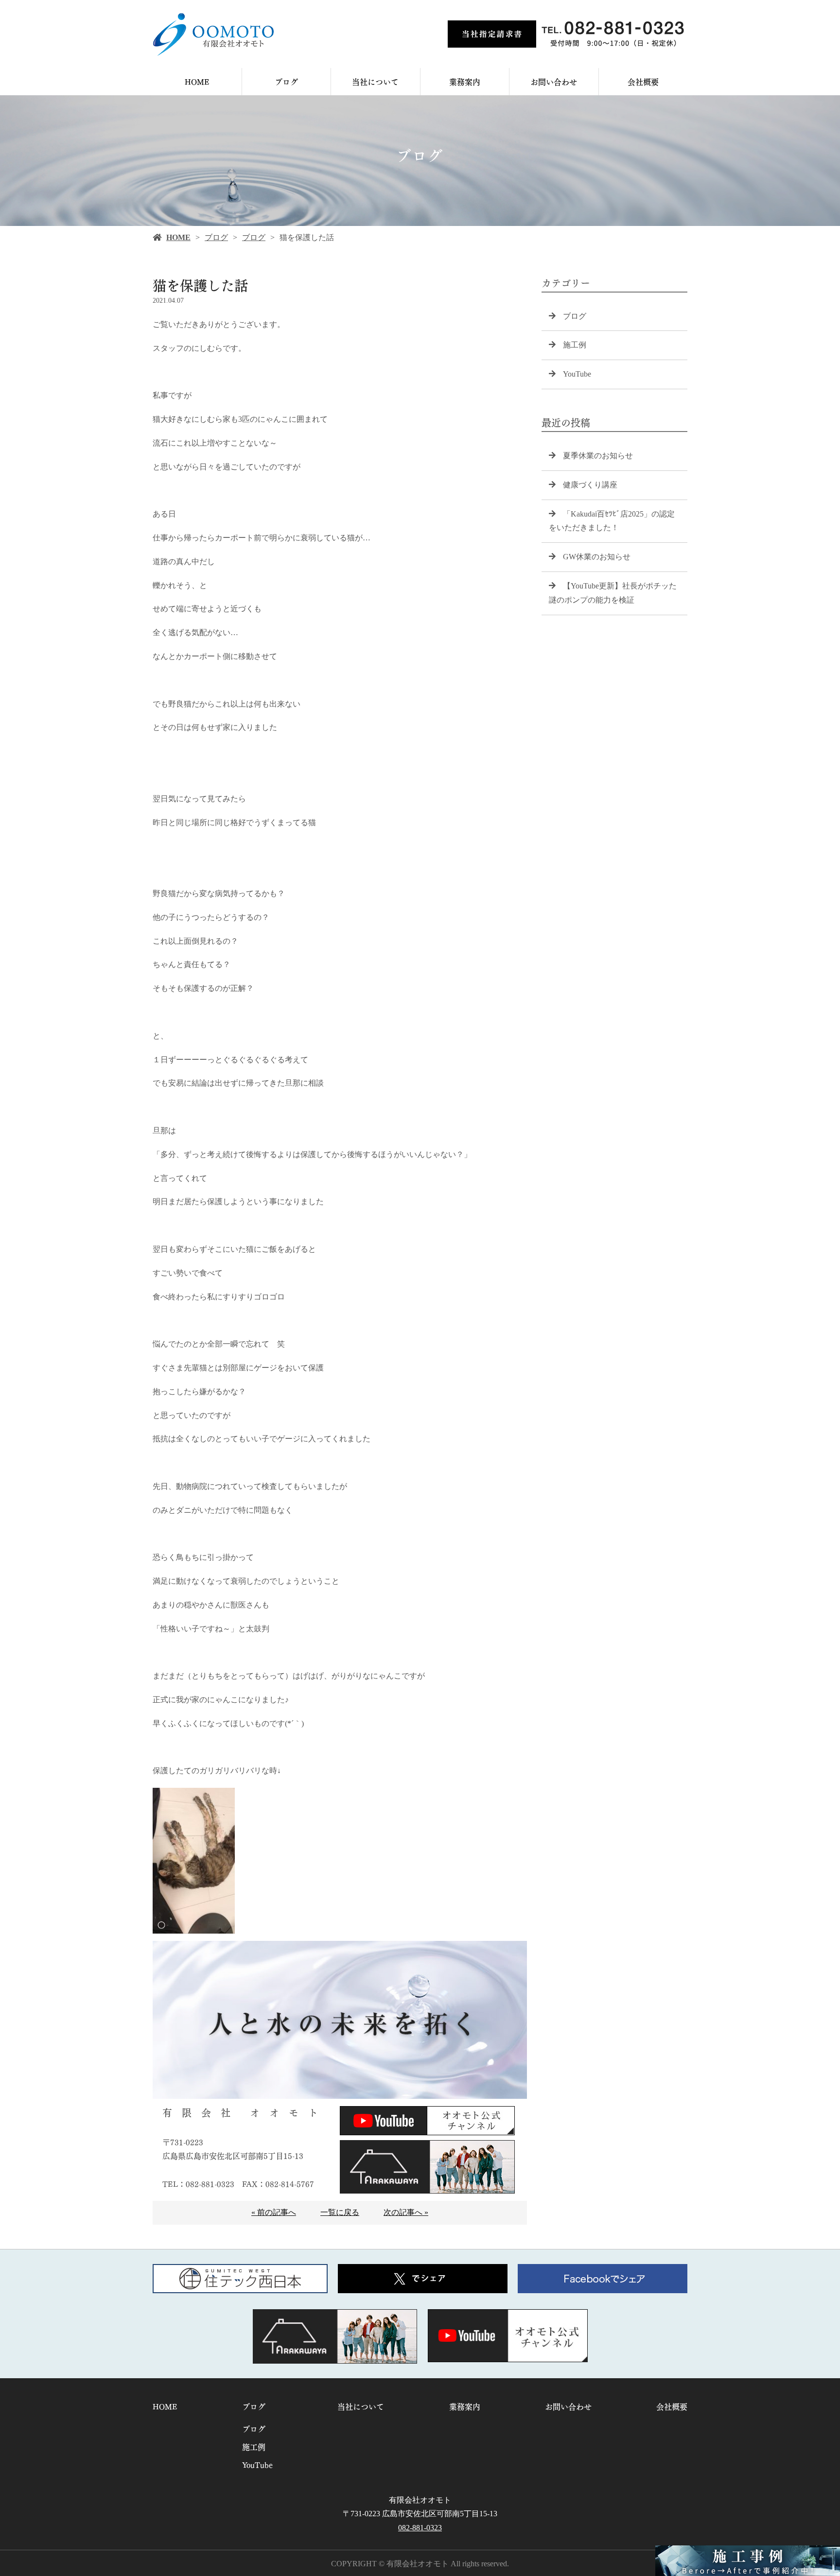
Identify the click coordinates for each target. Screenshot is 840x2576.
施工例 (575, 345)
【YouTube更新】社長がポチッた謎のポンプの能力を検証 (613, 593)
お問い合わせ (554, 81)
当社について (375, 81)
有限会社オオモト (420, 2500)
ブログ (286, 81)
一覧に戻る (340, 2212)
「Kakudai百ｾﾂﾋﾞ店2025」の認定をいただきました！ (612, 521)
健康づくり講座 (590, 485)
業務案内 (465, 81)
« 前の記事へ (274, 2212)
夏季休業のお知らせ (598, 456)
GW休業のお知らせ (597, 557)
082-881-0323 (420, 2528)
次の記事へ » (406, 2212)
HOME (197, 81)
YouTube (577, 374)
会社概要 (643, 81)
